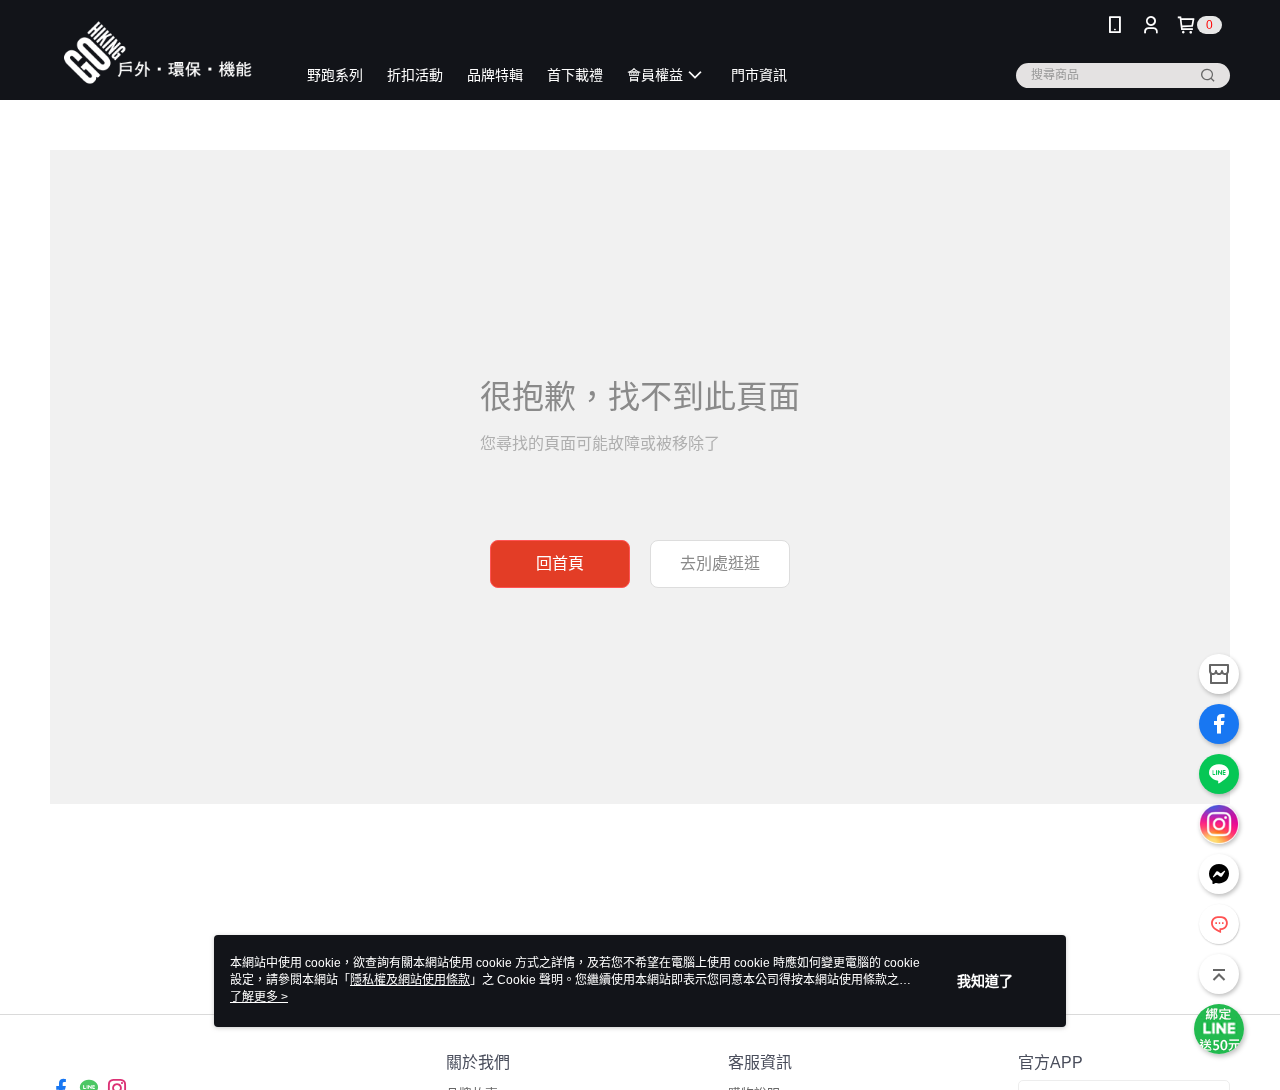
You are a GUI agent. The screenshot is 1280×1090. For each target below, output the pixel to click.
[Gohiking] (161, 52)
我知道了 (985, 981)
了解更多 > (259, 997)
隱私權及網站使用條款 (410, 980)
